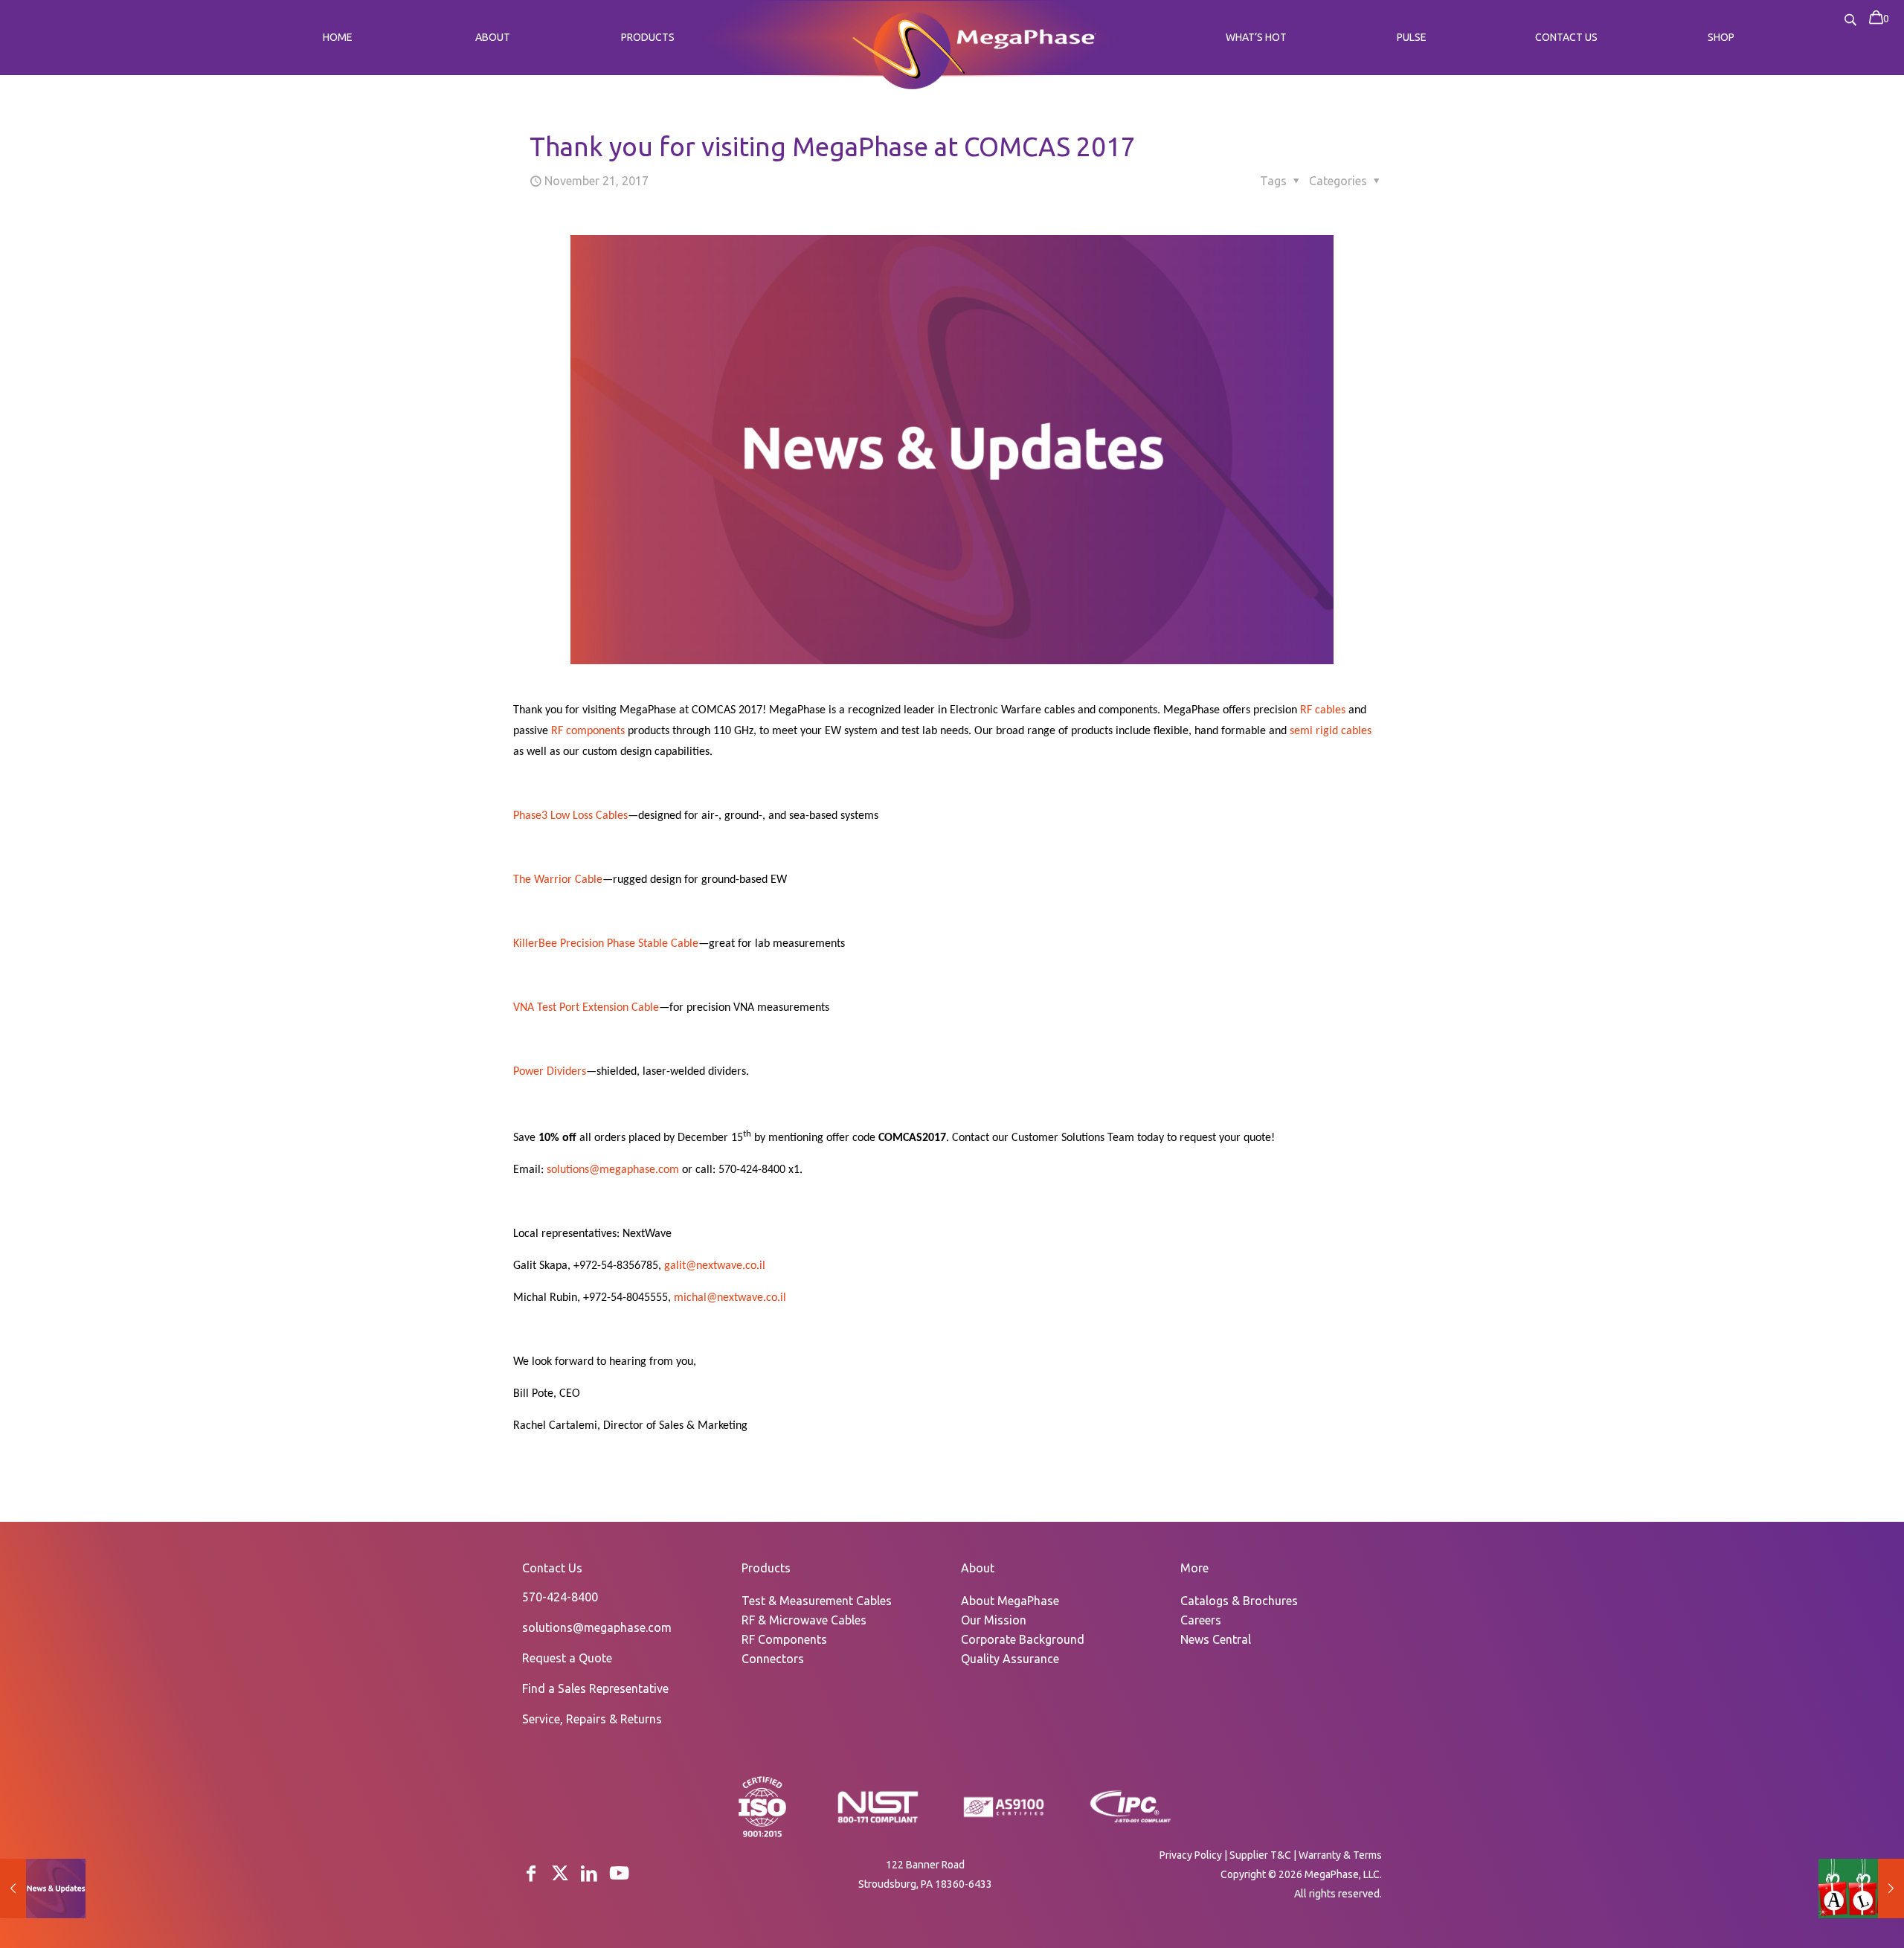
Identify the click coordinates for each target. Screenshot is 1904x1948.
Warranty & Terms (1340, 1855)
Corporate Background (1023, 1639)
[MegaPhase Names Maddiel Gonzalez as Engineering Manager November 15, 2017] (43, 1888)
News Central (1216, 1639)
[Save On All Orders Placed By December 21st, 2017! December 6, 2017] (1861, 1888)
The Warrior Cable (558, 880)
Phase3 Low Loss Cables (570, 816)
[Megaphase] (908, 48)
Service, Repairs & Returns (592, 1719)
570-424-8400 (560, 1597)
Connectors (773, 1659)
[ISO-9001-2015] (762, 1836)
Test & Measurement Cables (817, 1601)
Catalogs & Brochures (1239, 1601)
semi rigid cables (1331, 731)
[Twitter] (560, 1873)
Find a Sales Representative (595, 1688)
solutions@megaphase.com (613, 1170)
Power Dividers (550, 1072)
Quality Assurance (1010, 1659)
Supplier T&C (1260, 1855)
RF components (588, 731)
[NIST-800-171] (878, 1822)
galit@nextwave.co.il (715, 1266)
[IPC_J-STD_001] (1130, 1822)
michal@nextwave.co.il (730, 1298)
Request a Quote (567, 1658)
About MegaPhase (1010, 1601)
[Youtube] (619, 1873)
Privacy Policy (1191, 1855)
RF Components (784, 1639)
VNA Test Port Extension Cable (586, 1008)
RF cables (1323, 710)
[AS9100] (1004, 1818)
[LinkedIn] (589, 1873)
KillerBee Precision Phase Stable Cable (606, 944)
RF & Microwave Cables (804, 1620)
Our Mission (994, 1620)
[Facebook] (531, 1873)
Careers (1201, 1620)
